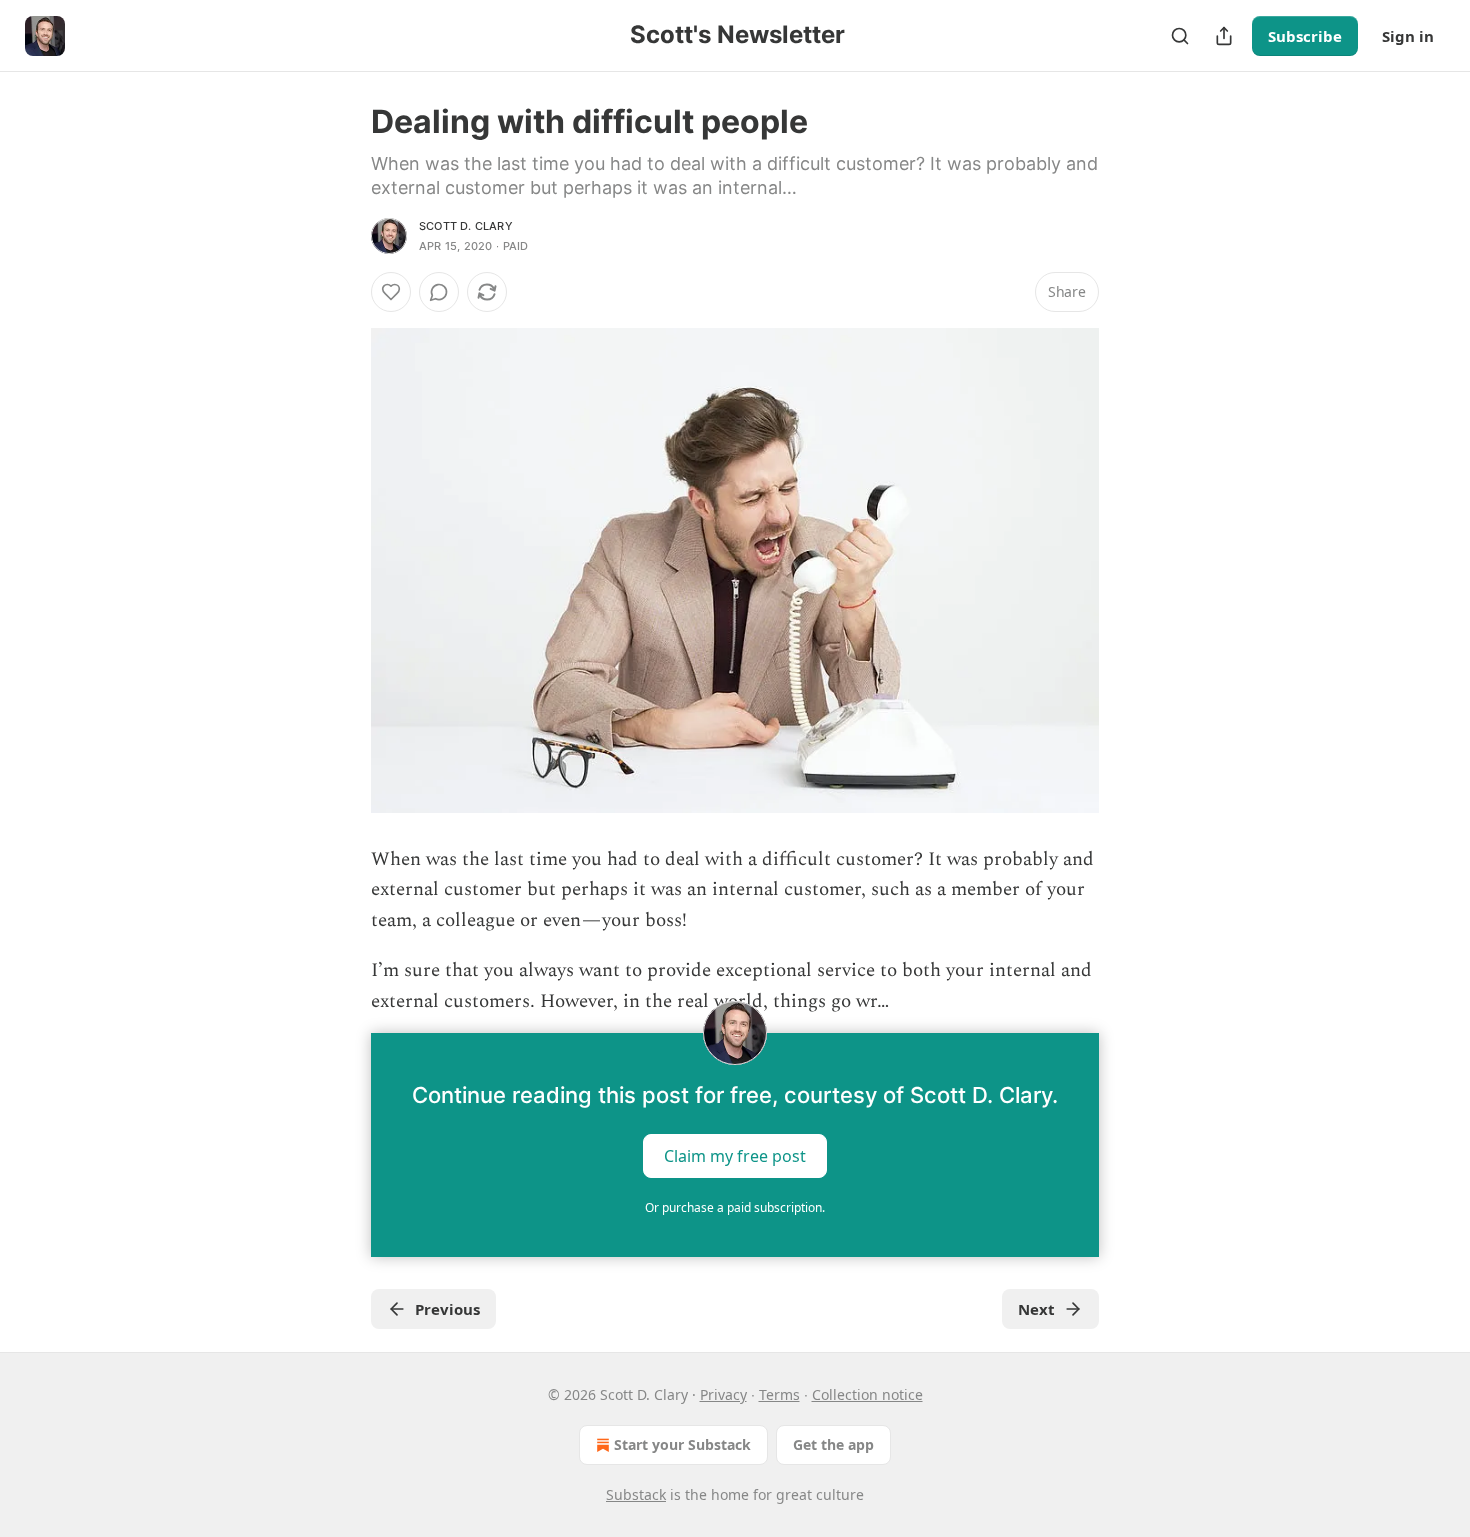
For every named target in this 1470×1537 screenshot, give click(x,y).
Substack (636, 1494)
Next (1036, 1309)
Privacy (723, 1394)
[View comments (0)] (439, 292)
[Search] (1180, 36)
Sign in (1408, 36)
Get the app (833, 1444)
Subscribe (1305, 36)
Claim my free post (735, 1156)
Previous (447, 1309)
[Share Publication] (1224, 36)
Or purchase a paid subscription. (735, 1207)
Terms (779, 1394)
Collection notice (867, 1394)
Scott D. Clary (466, 226)
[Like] (391, 292)
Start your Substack (682, 1444)
